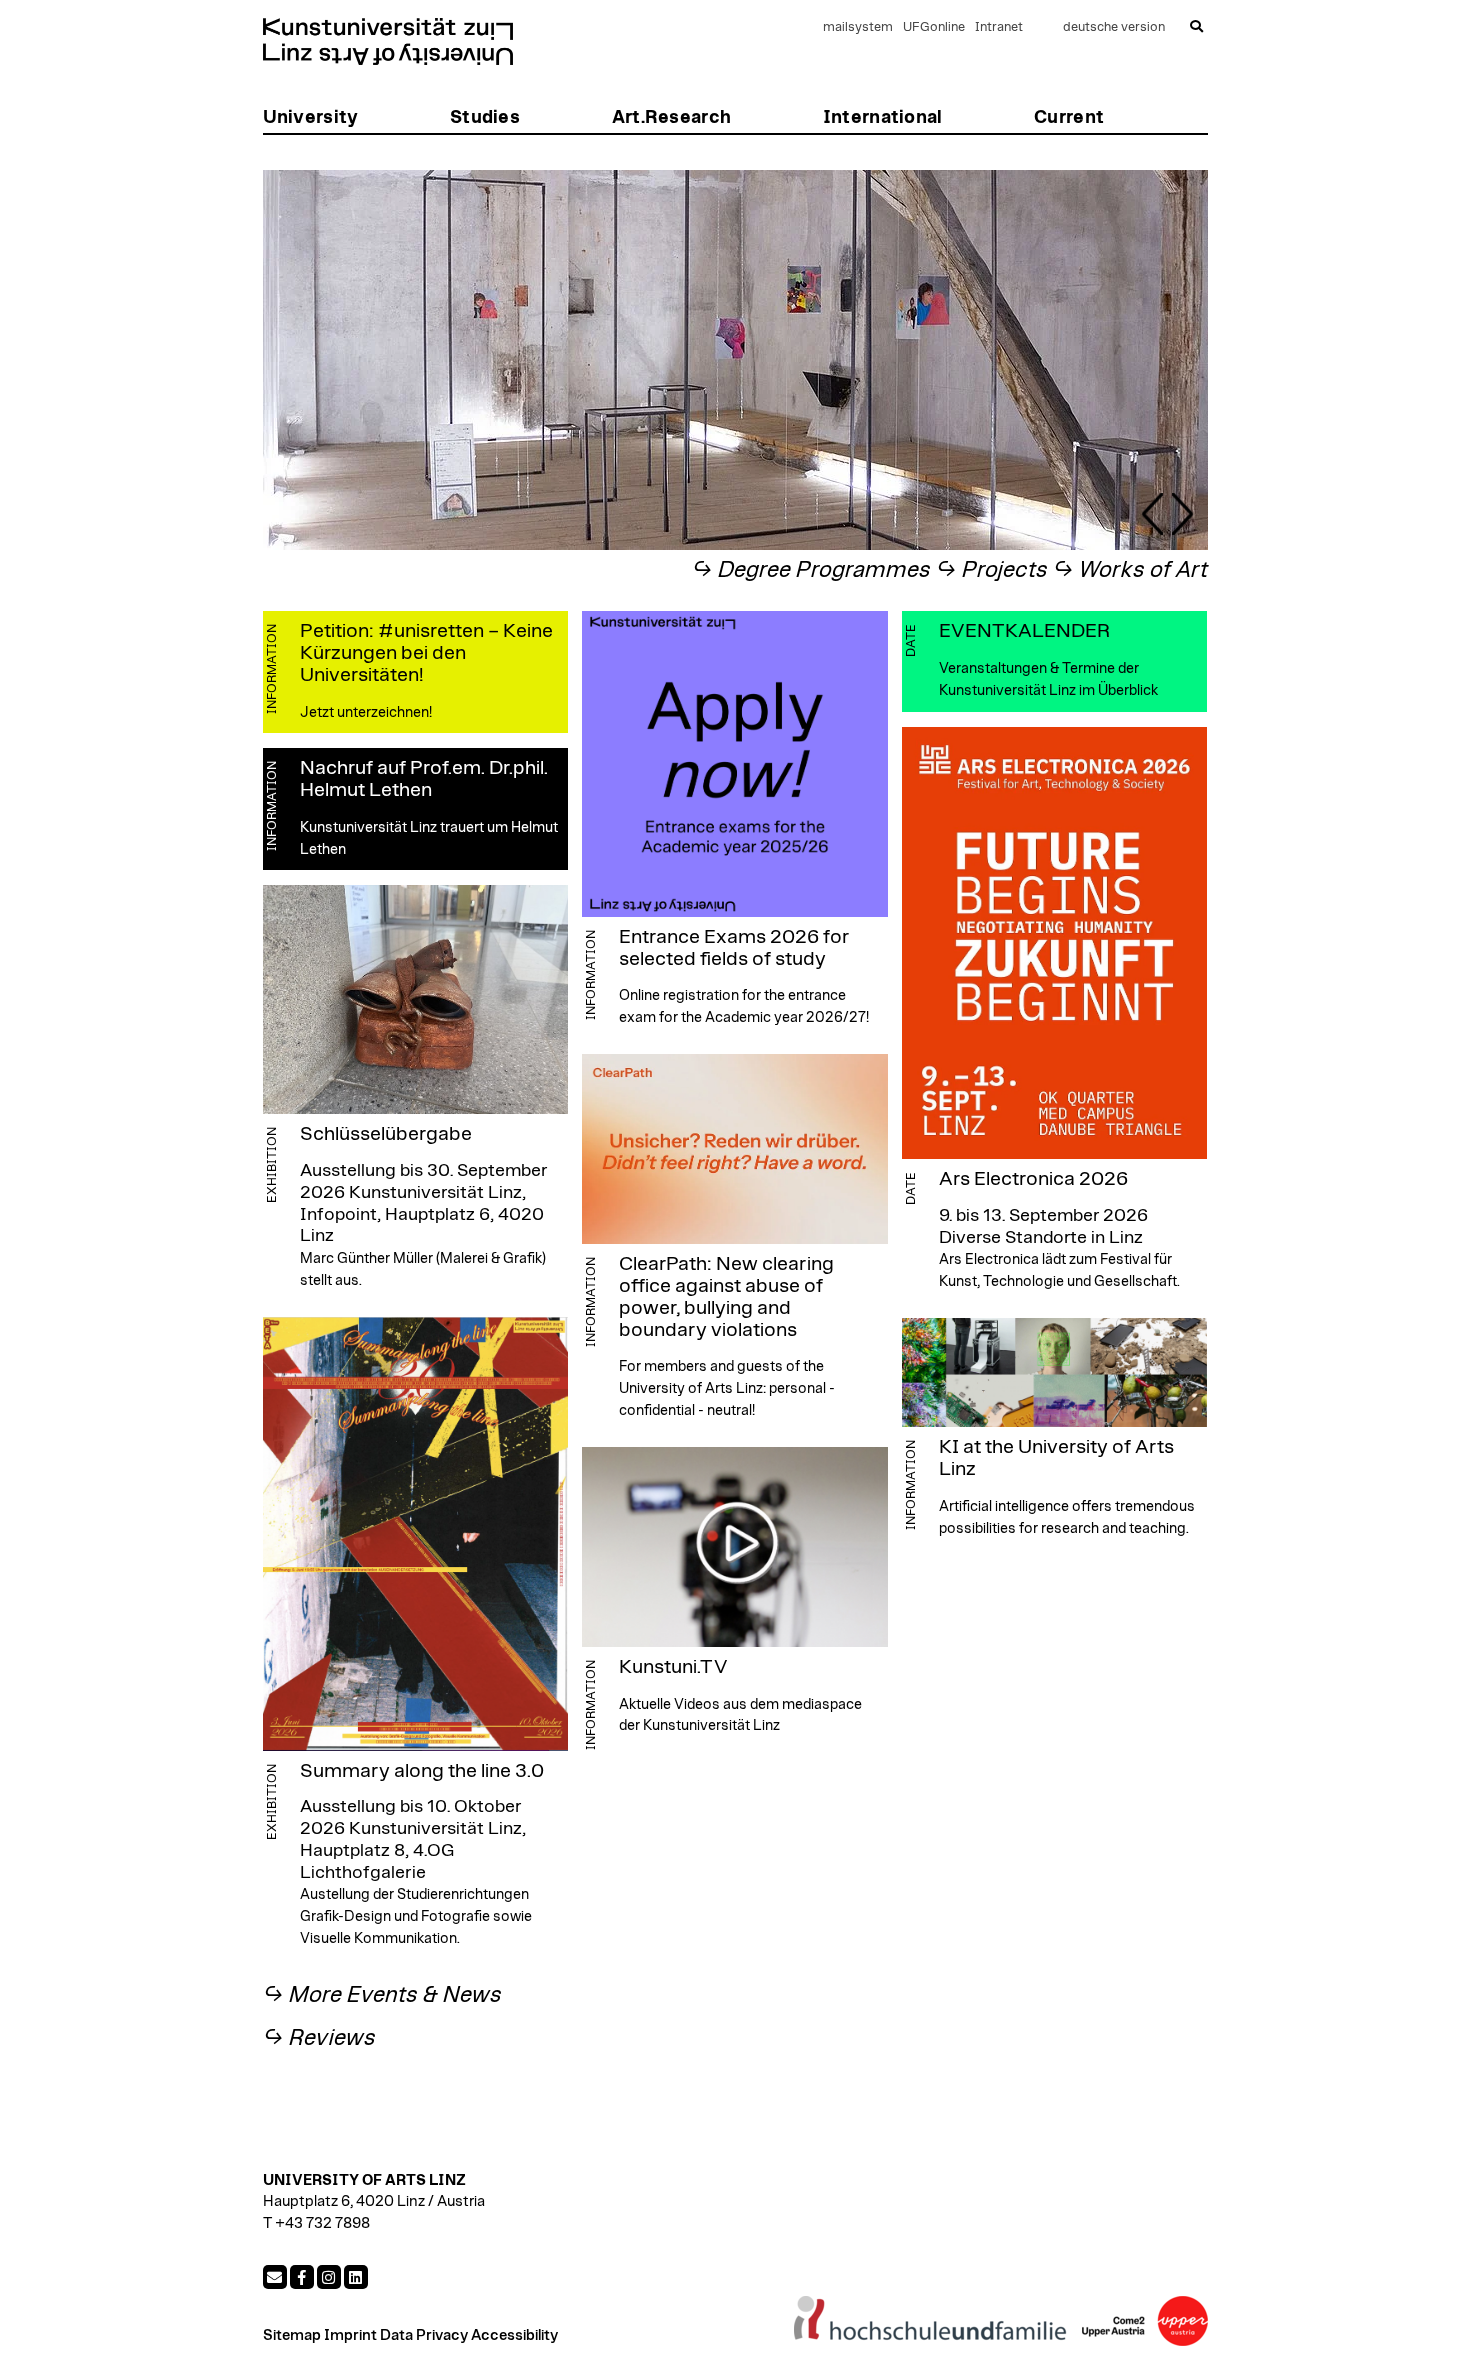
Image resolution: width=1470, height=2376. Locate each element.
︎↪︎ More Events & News (382, 1995)
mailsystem (858, 27)
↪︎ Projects (992, 570)
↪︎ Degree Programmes (811, 570)
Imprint (350, 2335)
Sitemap (292, 2335)
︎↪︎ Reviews (319, 2038)
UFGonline (934, 27)
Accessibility (514, 2335)
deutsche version (1114, 27)
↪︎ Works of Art (1130, 570)
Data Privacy (424, 2335)
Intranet (999, 27)
